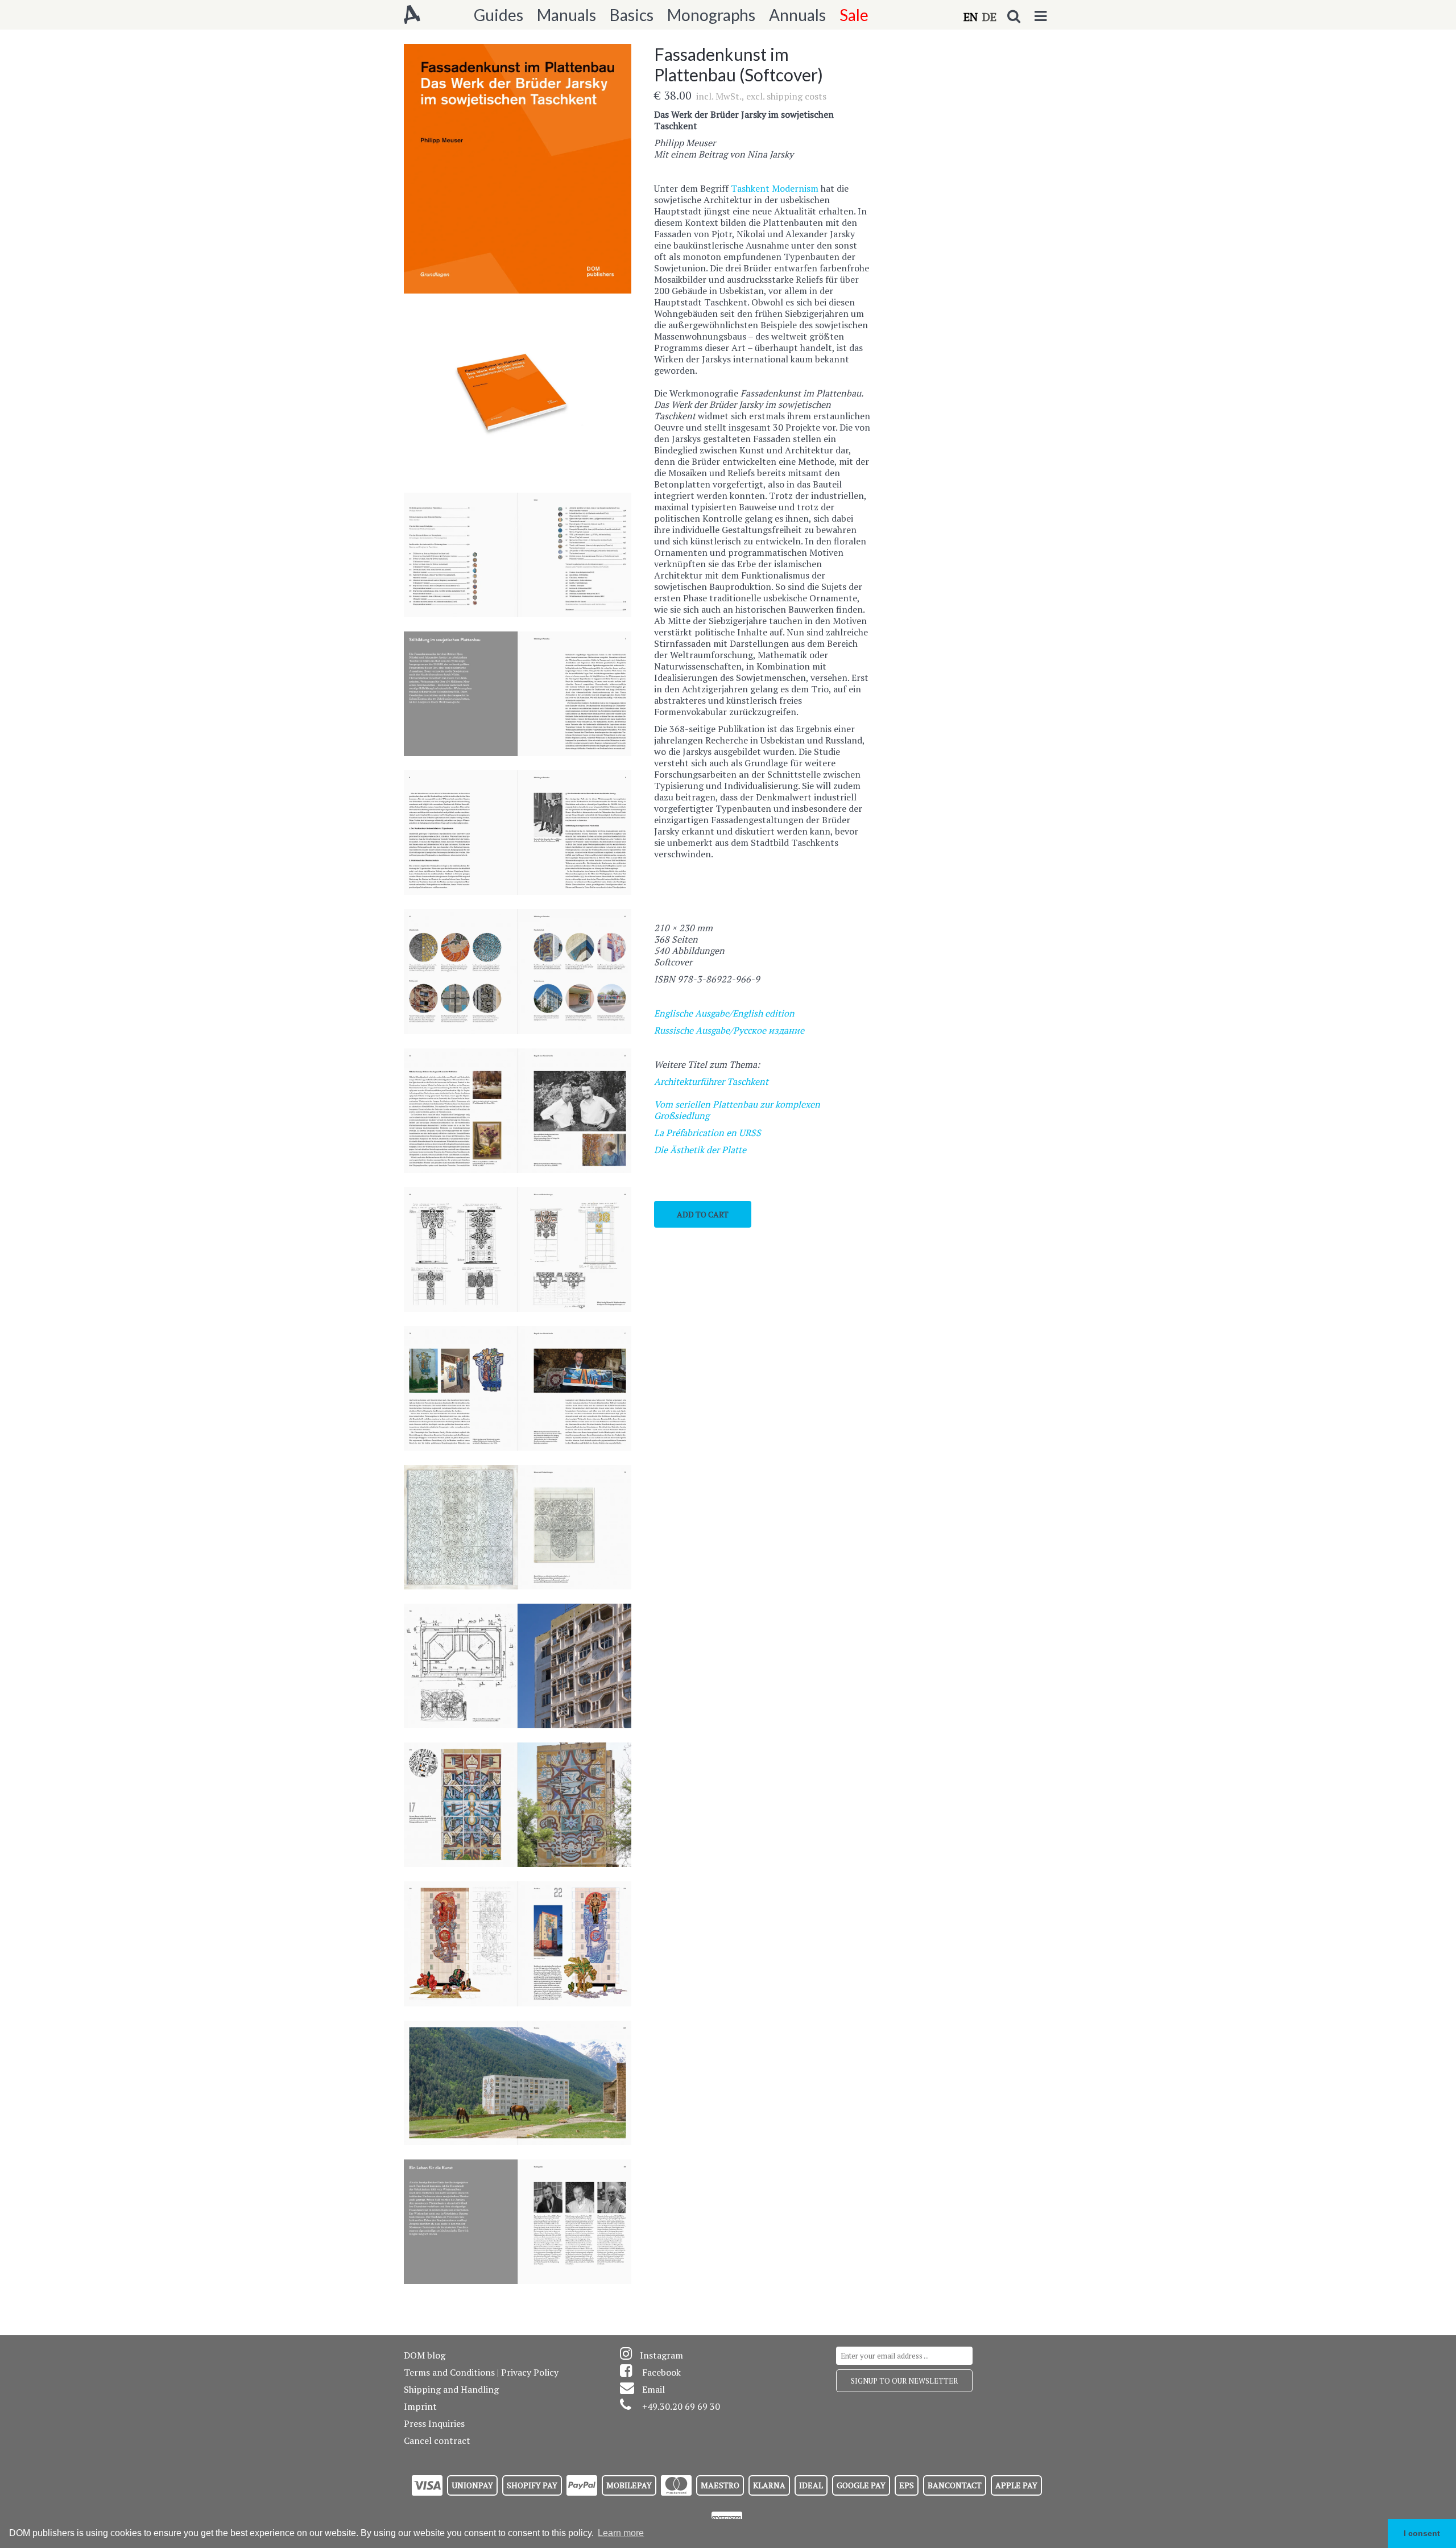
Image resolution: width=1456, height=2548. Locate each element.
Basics (632, 15)
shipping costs (797, 96)
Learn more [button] (621, 2533)
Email (653, 2389)
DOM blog (425, 2355)
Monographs (711, 15)
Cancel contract (437, 2440)
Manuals (566, 15)
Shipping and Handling (451, 2389)
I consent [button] (1422, 2533)
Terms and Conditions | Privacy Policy (481, 2372)
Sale (854, 15)
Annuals (797, 15)
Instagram (661, 2355)
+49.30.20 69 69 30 (681, 2406)
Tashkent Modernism (776, 188)
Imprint (420, 2406)
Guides (499, 15)
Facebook (661, 2372)
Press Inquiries (434, 2423)
